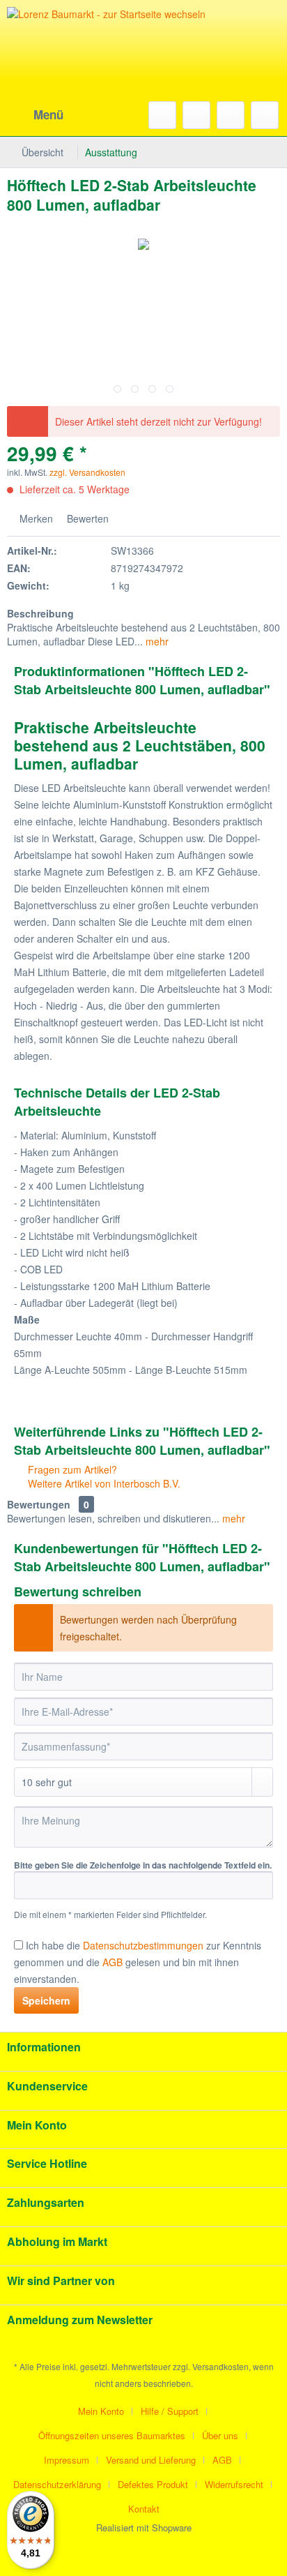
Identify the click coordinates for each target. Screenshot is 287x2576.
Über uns (220, 2435)
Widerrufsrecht (234, 2484)
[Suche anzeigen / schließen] (162, 115)
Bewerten (86, 518)
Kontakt (144, 2509)
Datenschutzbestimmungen (143, 1945)
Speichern (46, 2000)
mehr (156, 641)
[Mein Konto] (231, 115)
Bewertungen (39, 1504)
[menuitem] (35, 115)
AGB (222, 2460)
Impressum (67, 2460)
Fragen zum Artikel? (71, 1469)
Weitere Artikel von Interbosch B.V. (103, 1483)
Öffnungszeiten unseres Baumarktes (112, 2435)
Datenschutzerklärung (57, 2484)
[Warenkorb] (265, 115)
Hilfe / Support (170, 2411)
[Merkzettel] (196, 115)
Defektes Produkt (153, 2484)
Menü (48, 114)
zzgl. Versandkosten (87, 472)
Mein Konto (101, 2411)
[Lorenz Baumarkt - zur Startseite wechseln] (111, 70)
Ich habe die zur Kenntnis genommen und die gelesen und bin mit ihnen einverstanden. (138, 1962)
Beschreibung (40, 613)
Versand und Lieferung (151, 2460)
